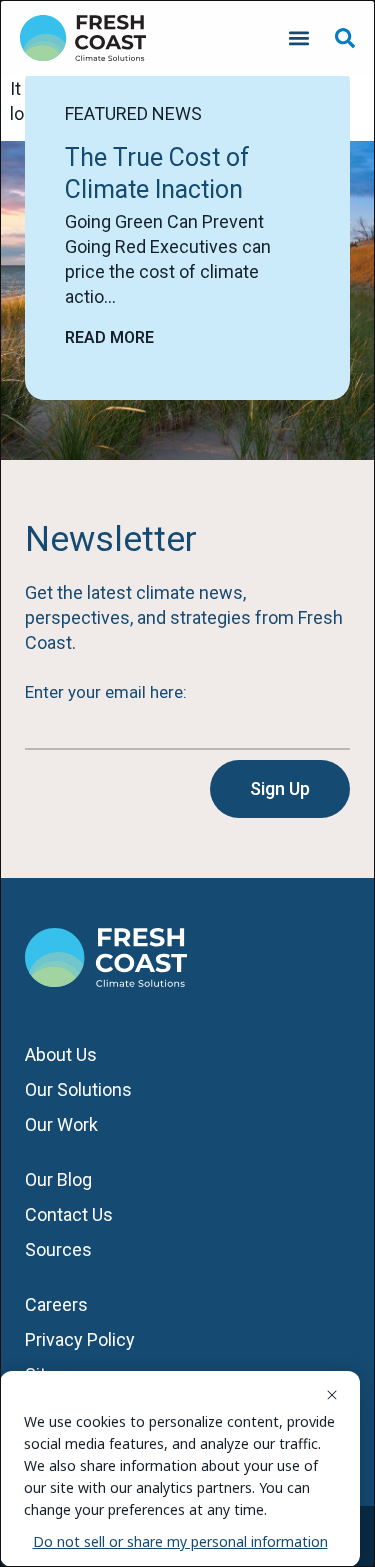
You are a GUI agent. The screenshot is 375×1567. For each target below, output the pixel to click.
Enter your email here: (106, 692)
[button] (298, 38)
